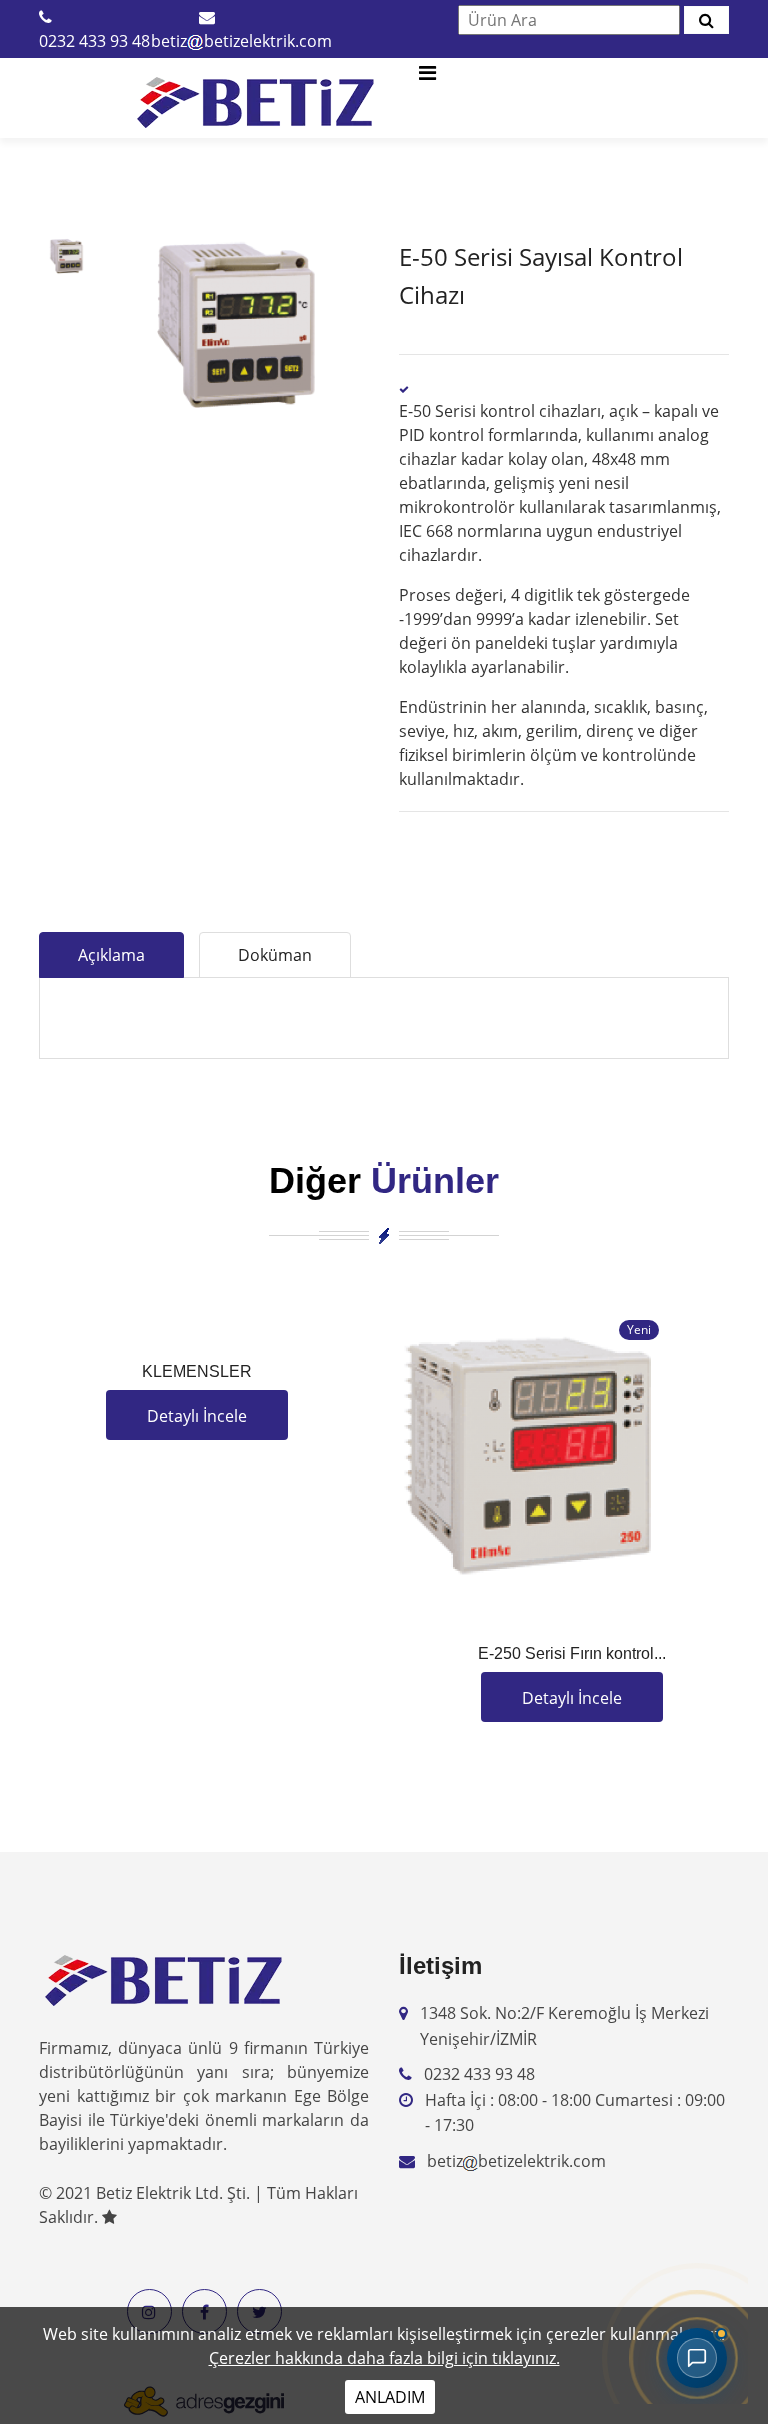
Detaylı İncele (197, 1416)
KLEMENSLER (197, 1371)
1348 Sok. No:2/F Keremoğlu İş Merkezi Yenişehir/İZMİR (564, 2026)
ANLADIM (390, 2397)
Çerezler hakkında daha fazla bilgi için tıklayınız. (384, 2358)
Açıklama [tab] (111, 955)
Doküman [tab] (275, 955)
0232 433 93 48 (94, 41)
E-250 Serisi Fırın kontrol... (572, 1653)
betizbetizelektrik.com (241, 41)
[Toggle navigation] (427, 78)
